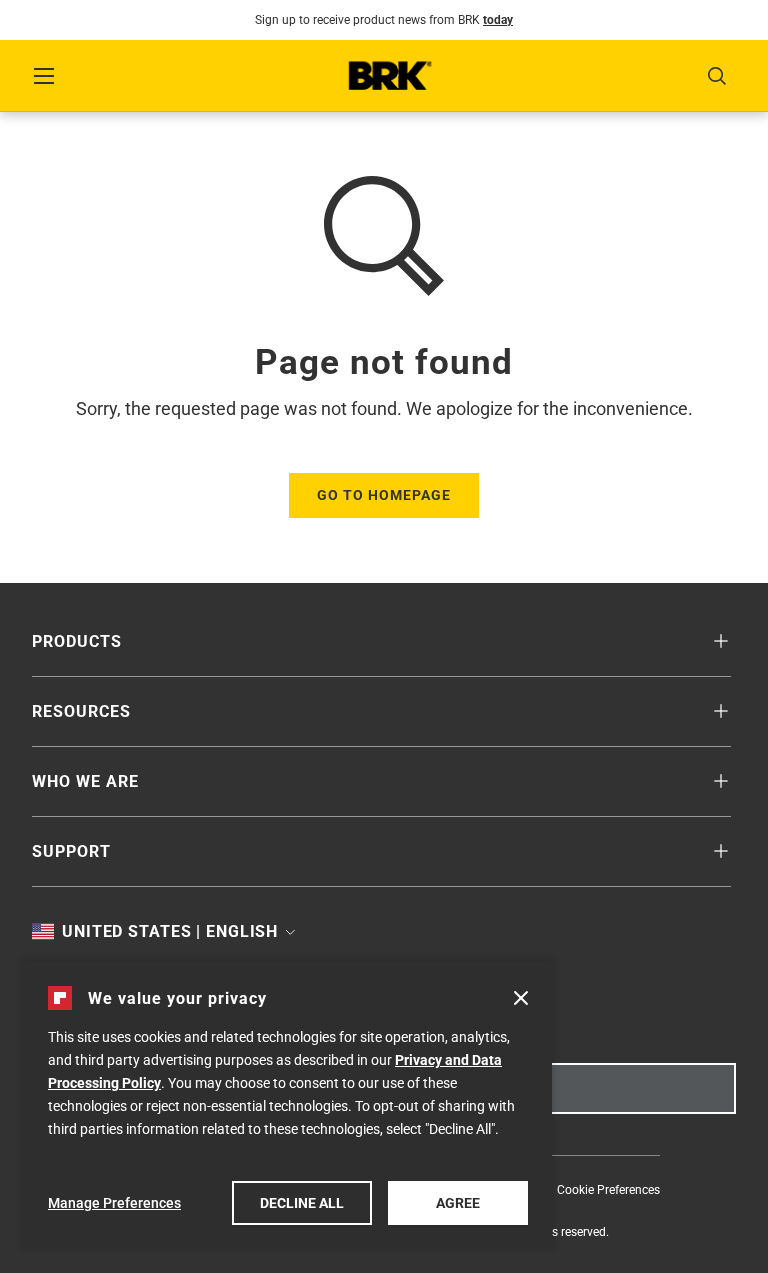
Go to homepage (384, 495)
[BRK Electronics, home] (390, 75)
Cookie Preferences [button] (608, 1190)
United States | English (169, 932)
